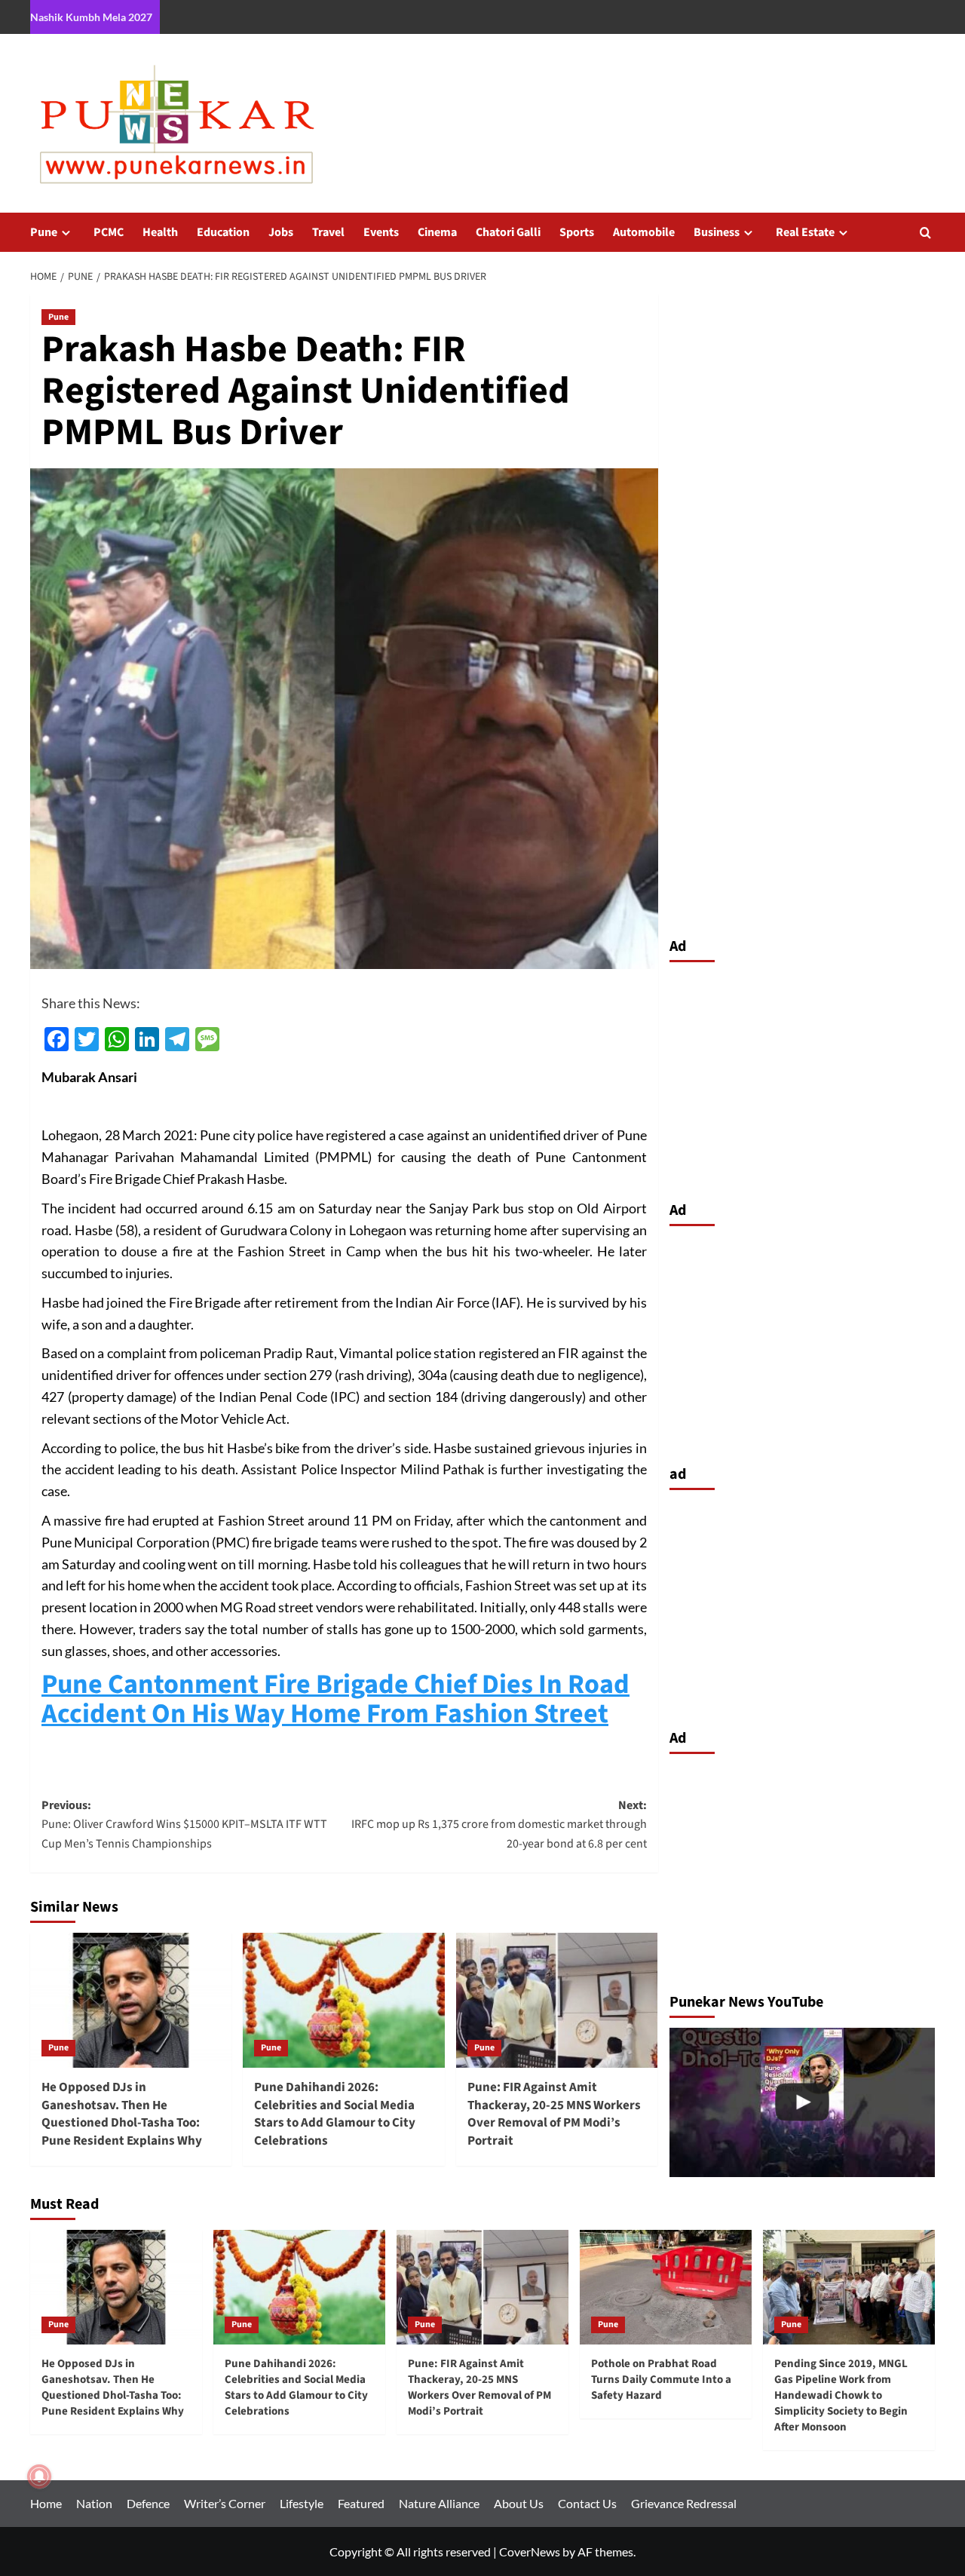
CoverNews (530, 2551)
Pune (44, 232)
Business (717, 232)
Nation (94, 2503)
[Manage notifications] (39, 2476)
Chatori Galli (508, 232)
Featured (361, 2503)
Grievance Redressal (684, 2503)
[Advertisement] (803, 1078)
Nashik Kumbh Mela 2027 (91, 17)
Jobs (281, 232)
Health (160, 232)
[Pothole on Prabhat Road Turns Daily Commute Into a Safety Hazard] (666, 2287)
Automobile (644, 232)
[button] (925, 233)
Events (381, 232)
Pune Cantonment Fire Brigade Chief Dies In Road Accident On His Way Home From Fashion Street (335, 1699)
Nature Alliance (439, 2503)
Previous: (184, 1825)
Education (223, 232)
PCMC (109, 232)
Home (46, 2503)
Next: (499, 1825)
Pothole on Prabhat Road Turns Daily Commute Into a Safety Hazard (661, 2380)
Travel (328, 232)
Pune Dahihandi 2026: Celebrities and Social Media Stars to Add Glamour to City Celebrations (335, 2114)
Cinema (437, 232)
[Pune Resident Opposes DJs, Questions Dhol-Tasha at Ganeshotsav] (803, 2102)
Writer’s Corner (225, 2503)
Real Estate (805, 232)
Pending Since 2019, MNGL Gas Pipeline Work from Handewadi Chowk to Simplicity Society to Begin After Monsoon (841, 2395)
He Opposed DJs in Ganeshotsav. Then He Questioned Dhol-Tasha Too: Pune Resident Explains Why (122, 2114)
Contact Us (587, 2503)
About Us (519, 2503)
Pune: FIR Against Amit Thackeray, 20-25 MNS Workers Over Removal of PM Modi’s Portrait (554, 2114)
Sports (577, 232)
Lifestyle (302, 2503)
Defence (148, 2503)
